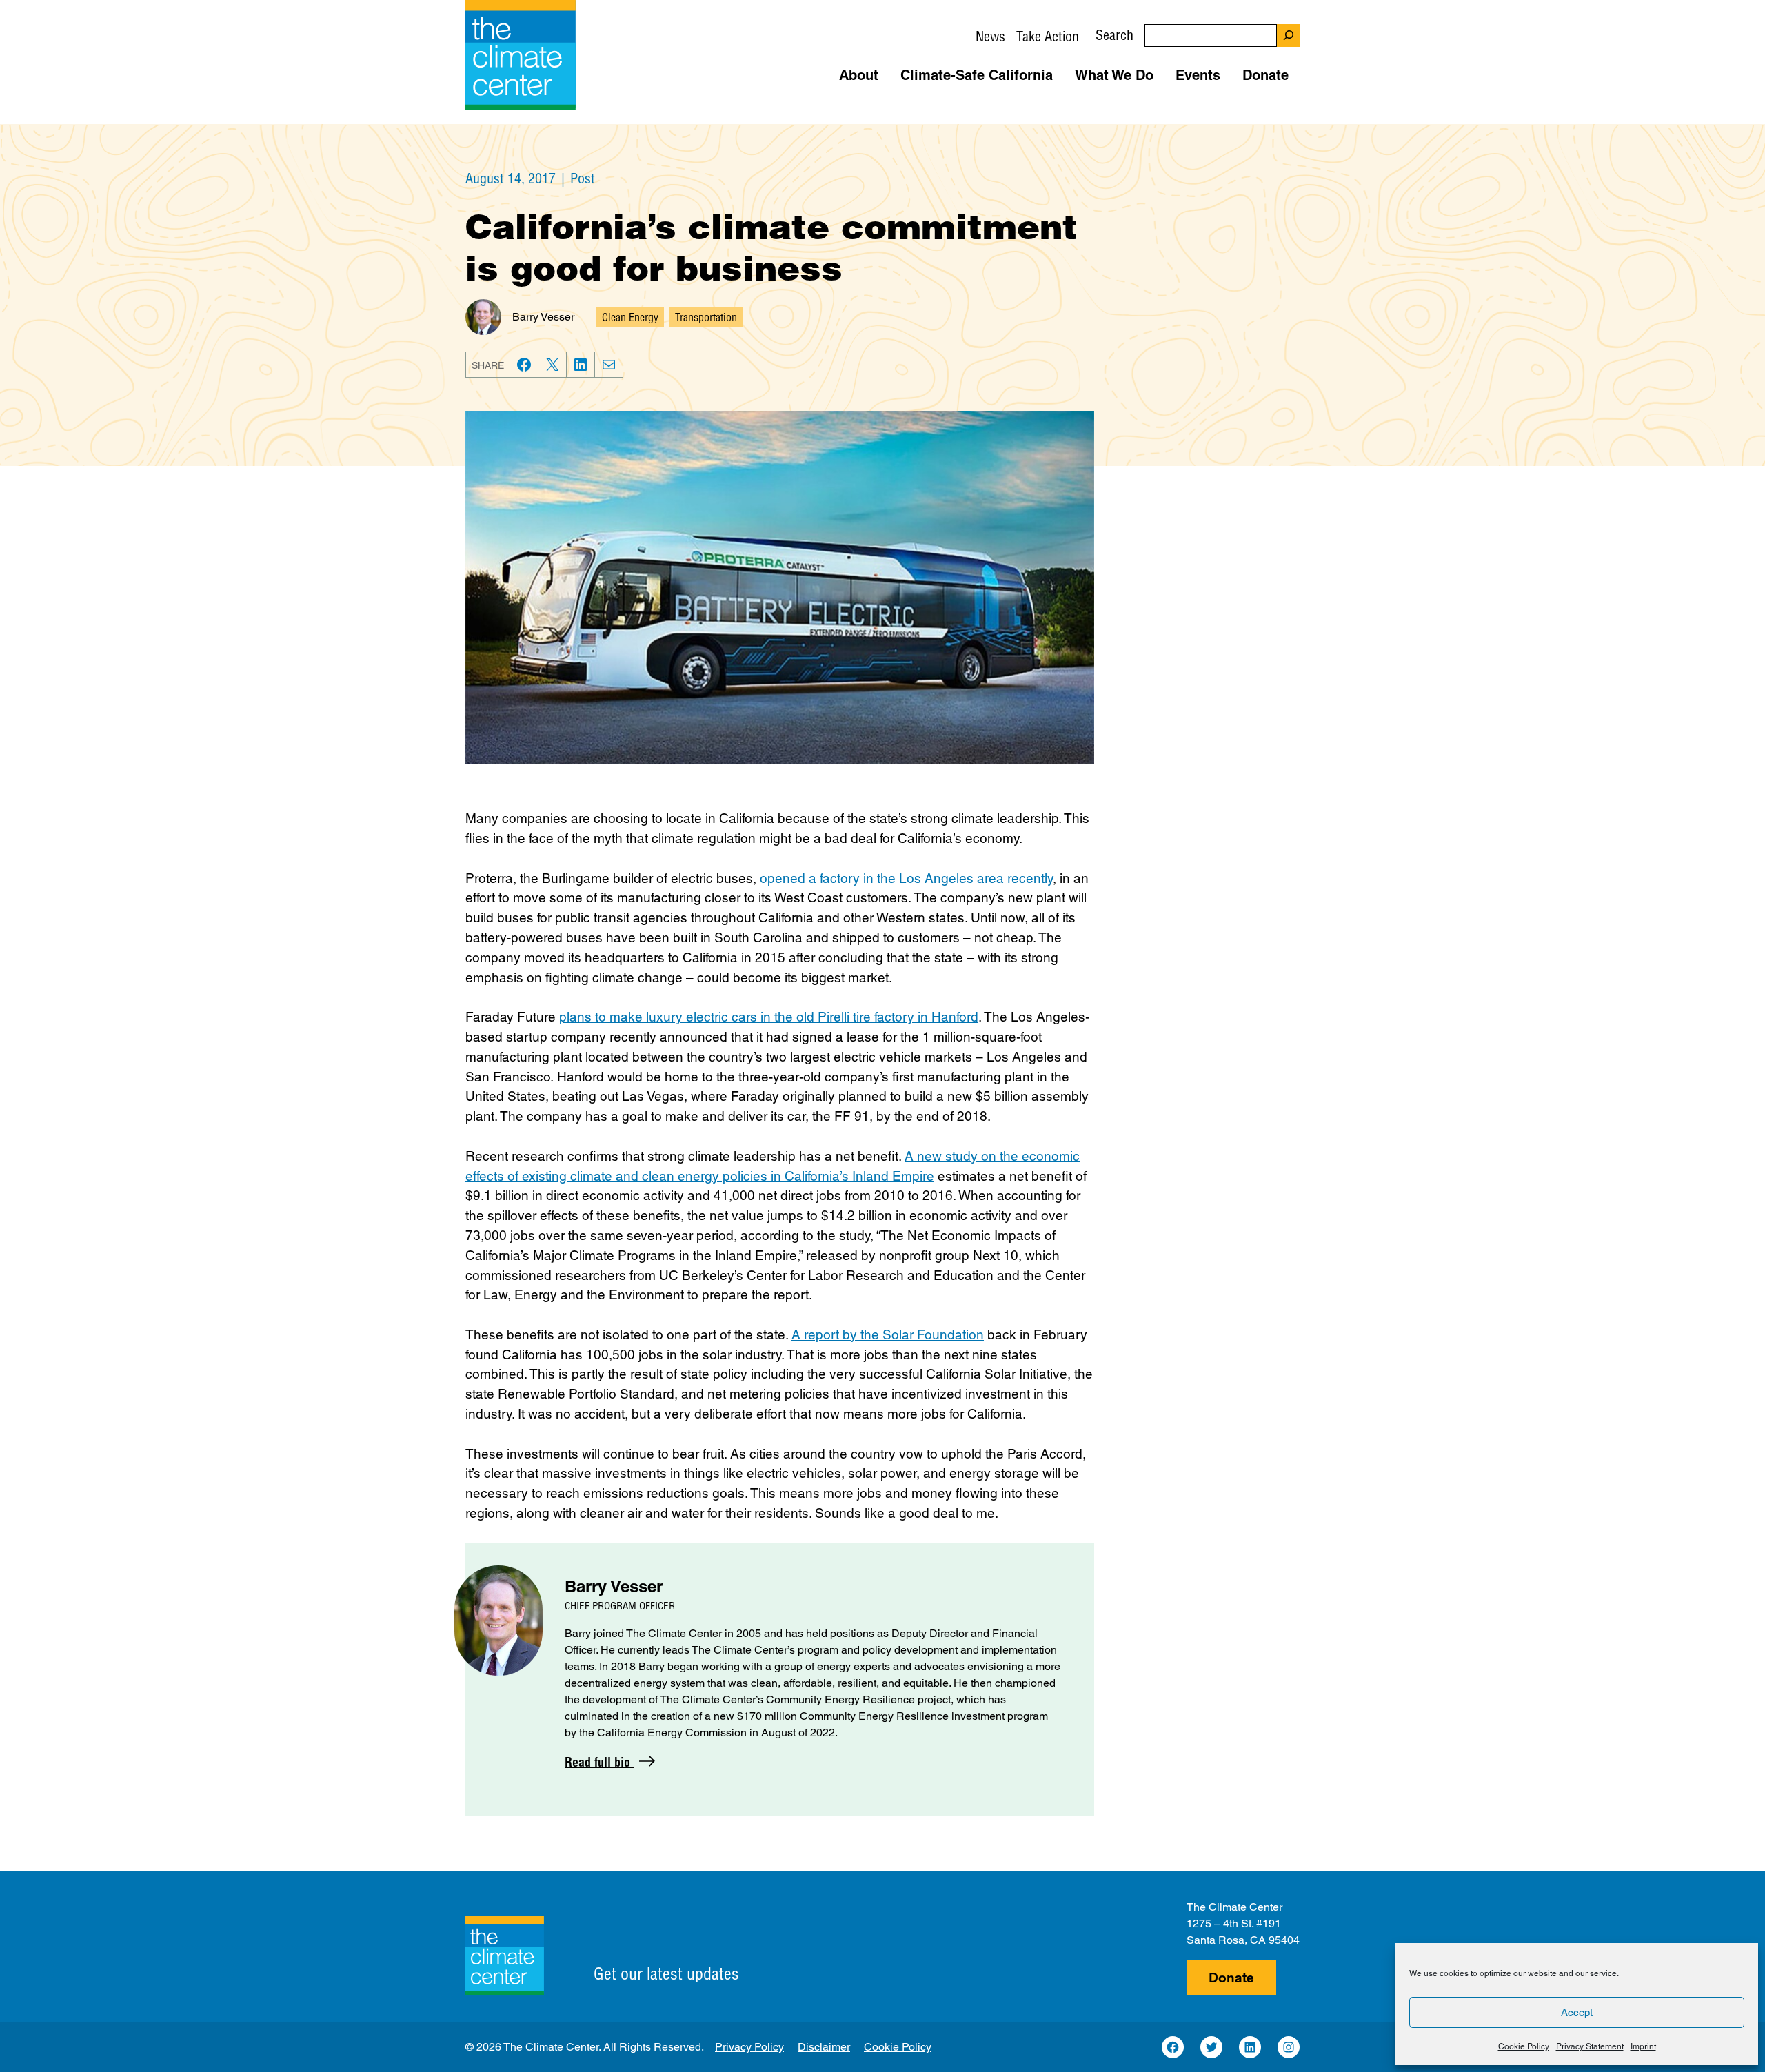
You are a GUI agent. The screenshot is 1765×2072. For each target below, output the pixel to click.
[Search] (1288, 35)
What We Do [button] (1114, 75)
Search (1115, 35)
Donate (1231, 1978)
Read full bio (599, 1762)
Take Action (1048, 36)
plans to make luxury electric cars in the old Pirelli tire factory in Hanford (769, 1017)
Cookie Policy (1524, 2046)
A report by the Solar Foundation (888, 1334)
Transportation (706, 317)
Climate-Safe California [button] (977, 75)
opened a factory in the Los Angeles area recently (906, 878)
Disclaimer (824, 2047)
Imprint (1643, 2046)
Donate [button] (1265, 75)
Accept (1577, 2012)
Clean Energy (630, 317)
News (990, 36)
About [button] (859, 75)
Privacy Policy (749, 2047)
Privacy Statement (1590, 2046)
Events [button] (1198, 75)
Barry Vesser (543, 317)
